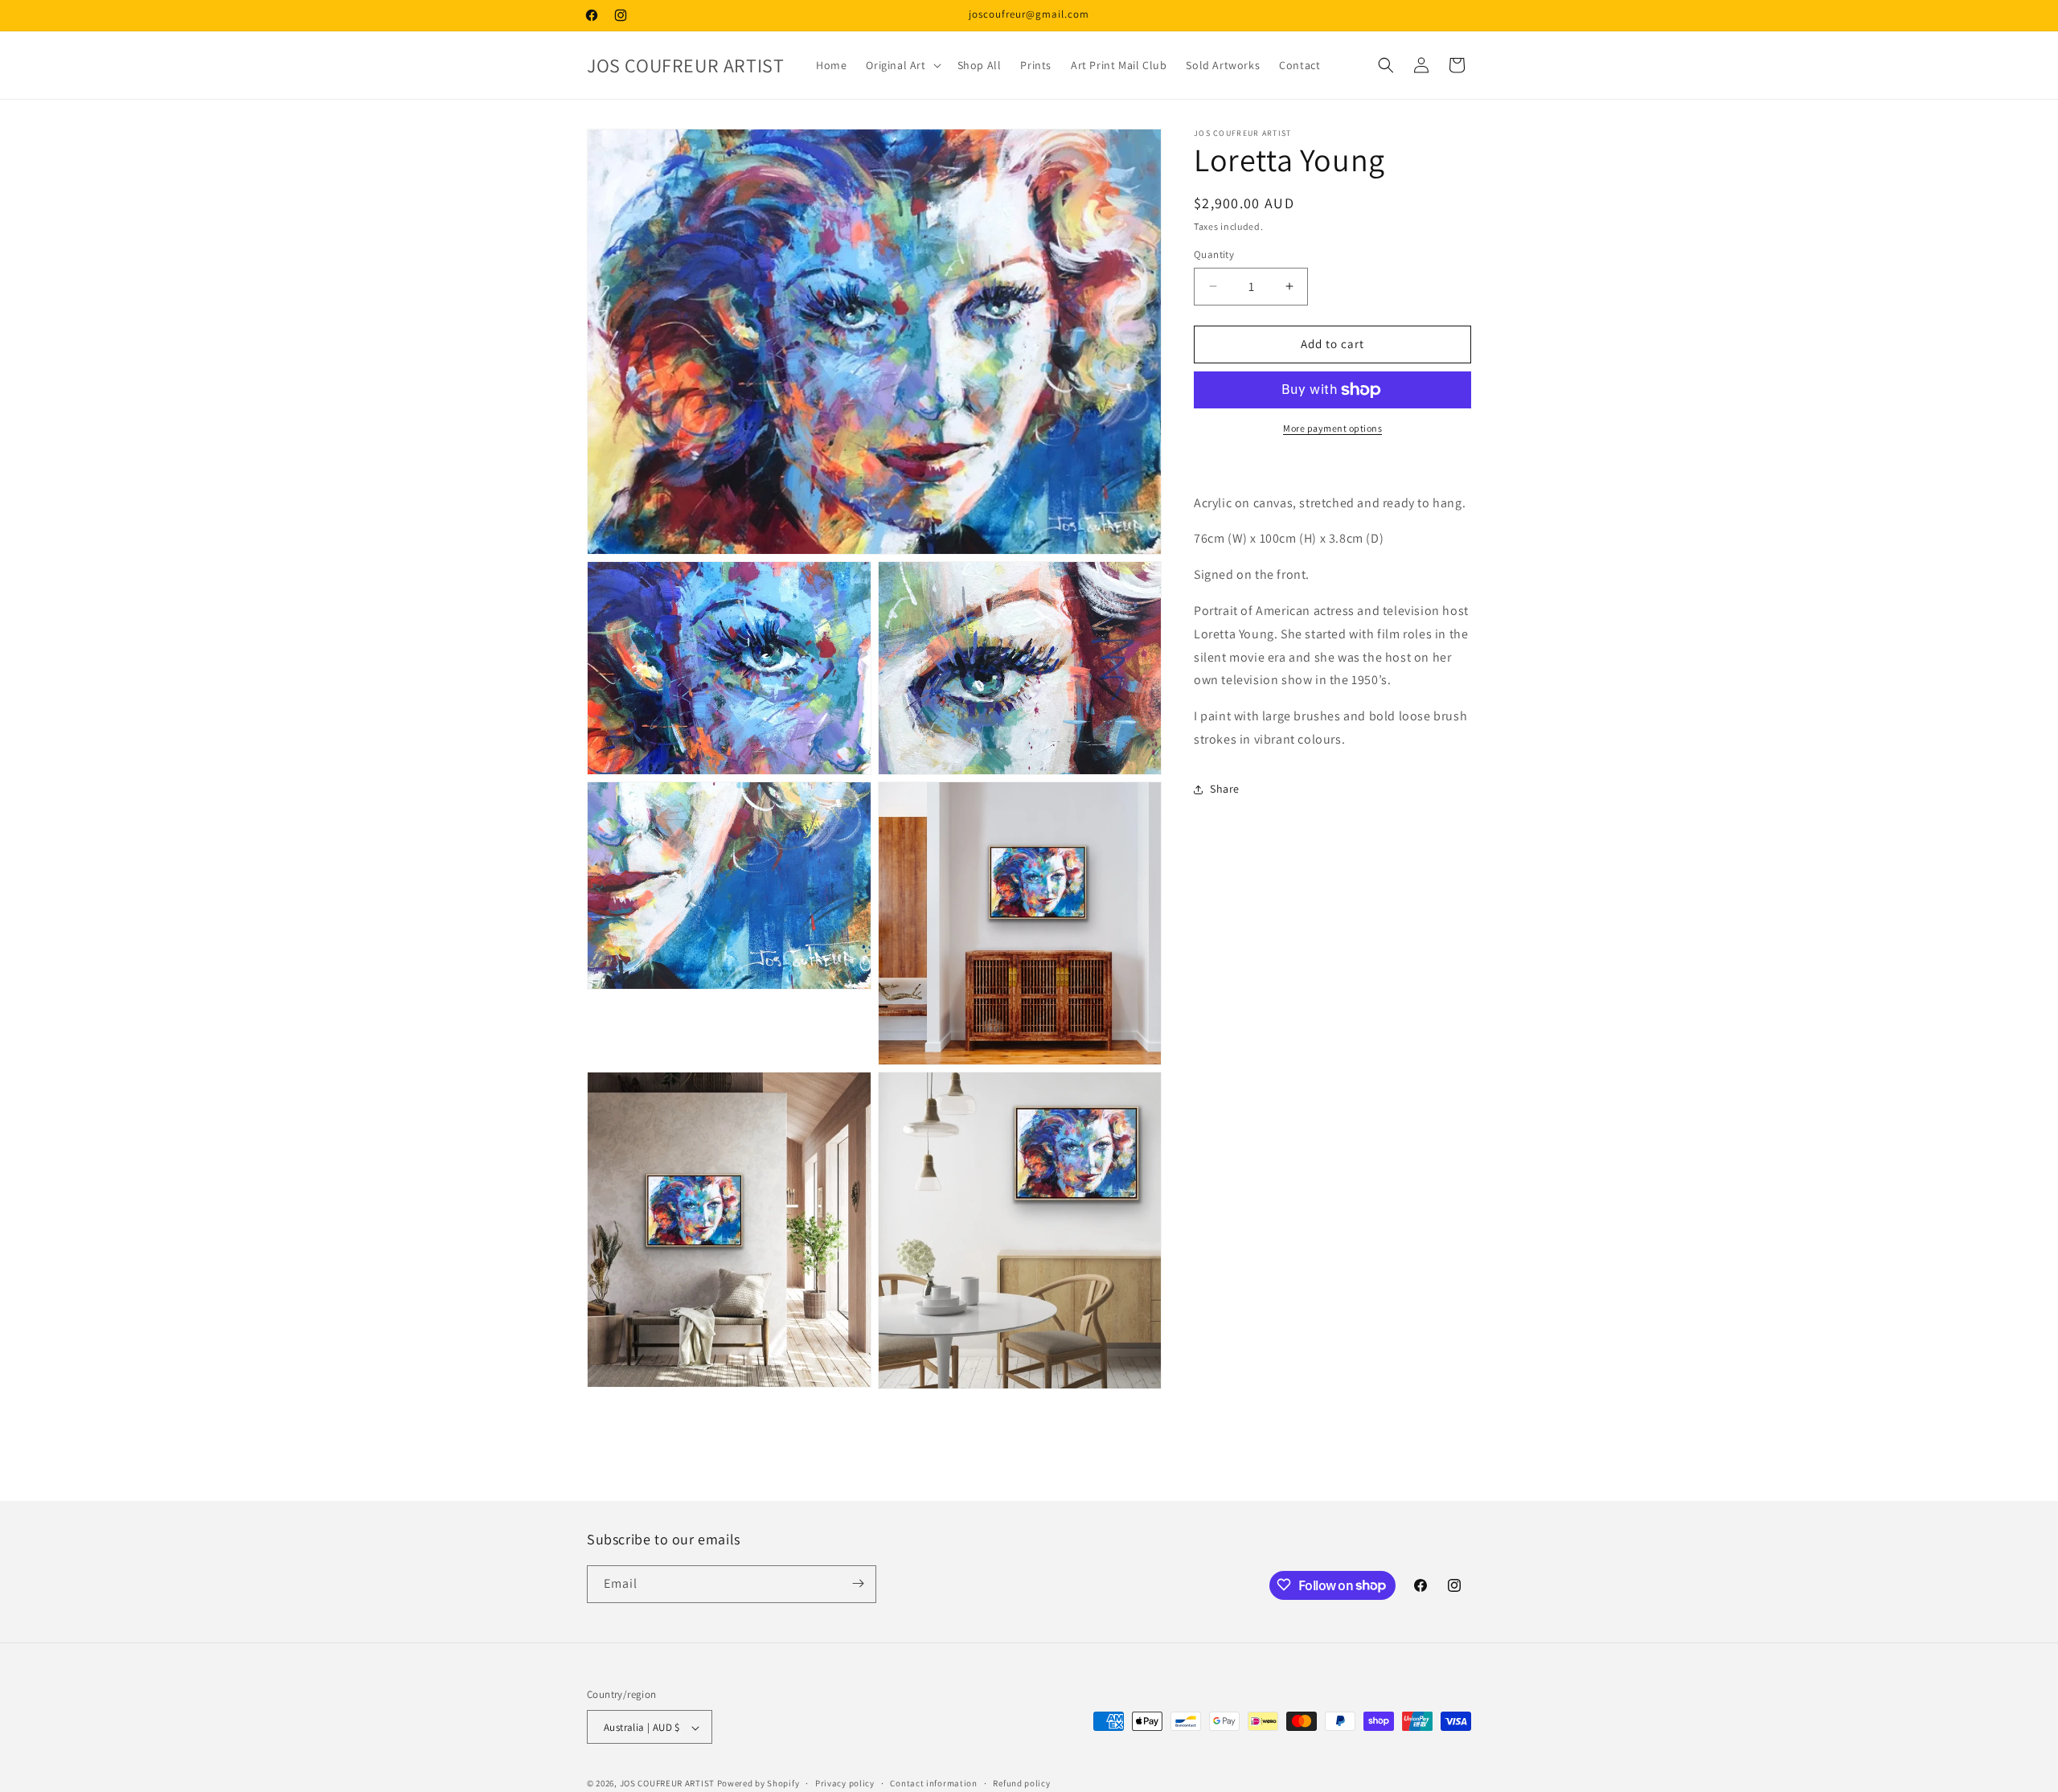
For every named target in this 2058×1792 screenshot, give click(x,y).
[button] (902, 65)
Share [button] (1225, 789)
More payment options (1332, 428)
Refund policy (1021, 1783)
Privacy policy (845, 1783)
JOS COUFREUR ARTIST (667, 1784)
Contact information (933, 1783)
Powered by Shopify (758, 1784)
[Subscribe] (858, 1583)
